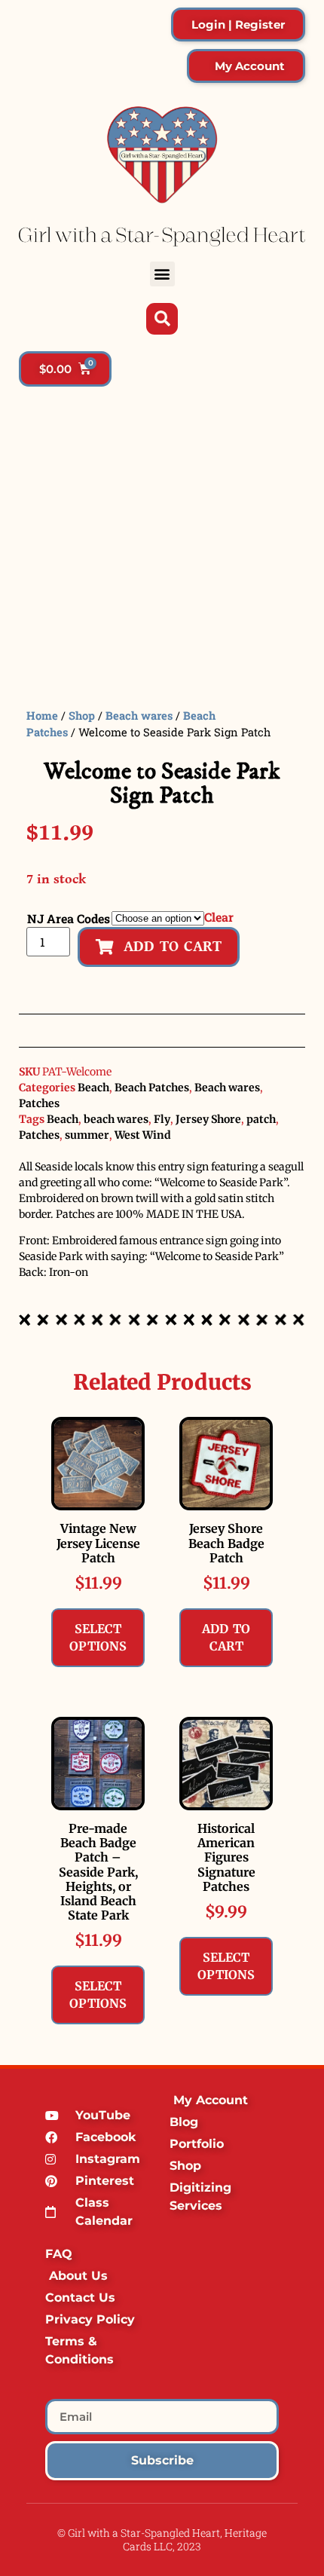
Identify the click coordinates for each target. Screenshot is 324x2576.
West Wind (143, 1135)
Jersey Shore (208, 1119)
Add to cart (226, 1637)
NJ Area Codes (69, 919)
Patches (39, 1103)
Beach (93, 1088)
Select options (98, 1637)
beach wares (116, 1119)
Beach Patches (152, 1088)
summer (87, 1135)
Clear (219, 917)
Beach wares (139, 716)
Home (42, 716)
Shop (82, 716)
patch (261, 1119)
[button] (162, 274)
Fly (162, 1119)
